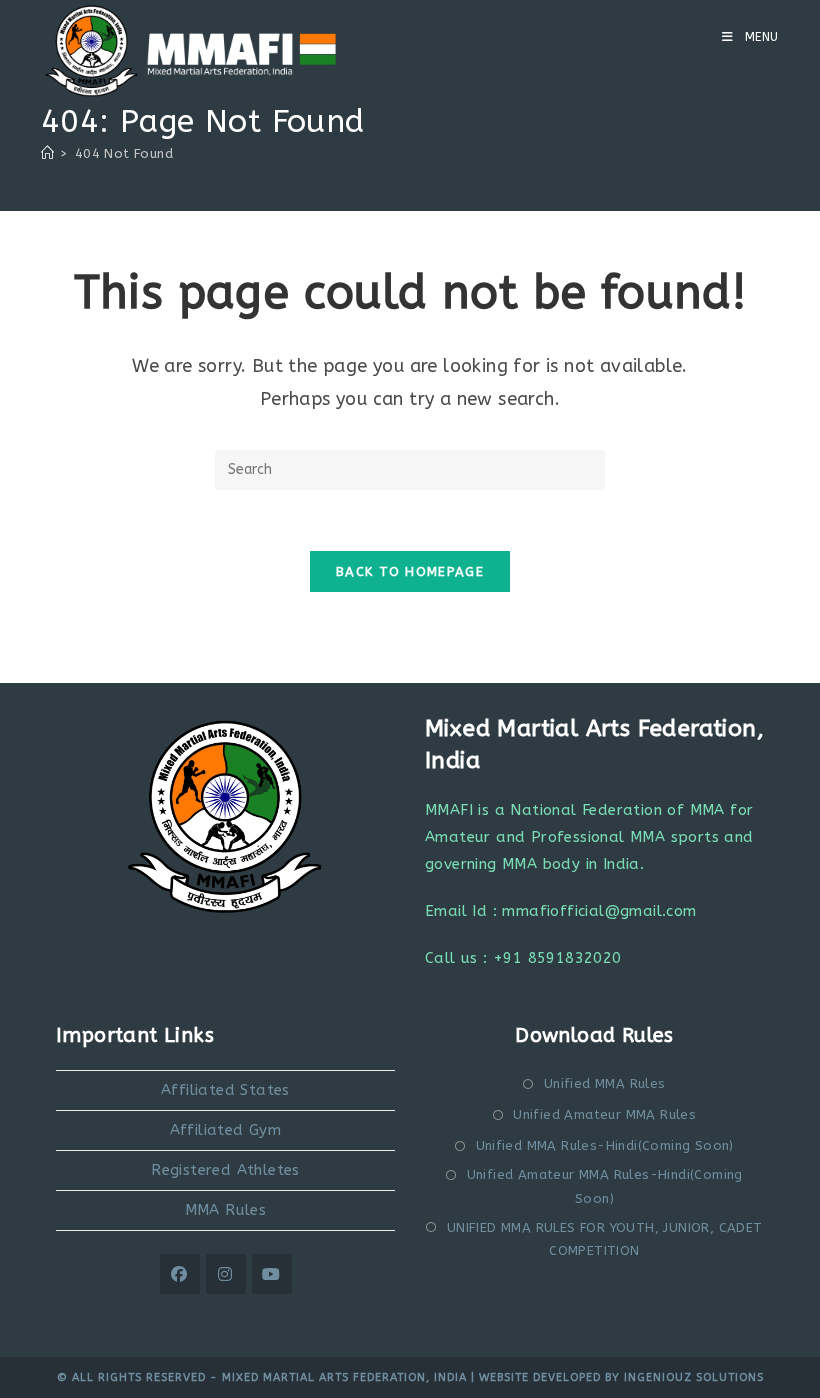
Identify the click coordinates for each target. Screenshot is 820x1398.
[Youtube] (272, 1274)
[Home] (47, 153)
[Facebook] (180, 1274)
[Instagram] (226, 1274)
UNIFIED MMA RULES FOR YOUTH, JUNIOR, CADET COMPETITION (605, 1239)
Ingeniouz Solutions (694, 1377)
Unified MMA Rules (604, 1083)
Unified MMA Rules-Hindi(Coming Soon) (605, 1145)
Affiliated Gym (226, 1130)
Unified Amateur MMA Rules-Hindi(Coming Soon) (605, 1186)
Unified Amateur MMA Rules (604, 1114)
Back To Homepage (410, 571)
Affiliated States (225, 1090)
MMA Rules (226, 1210)
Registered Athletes (225, 1170)
